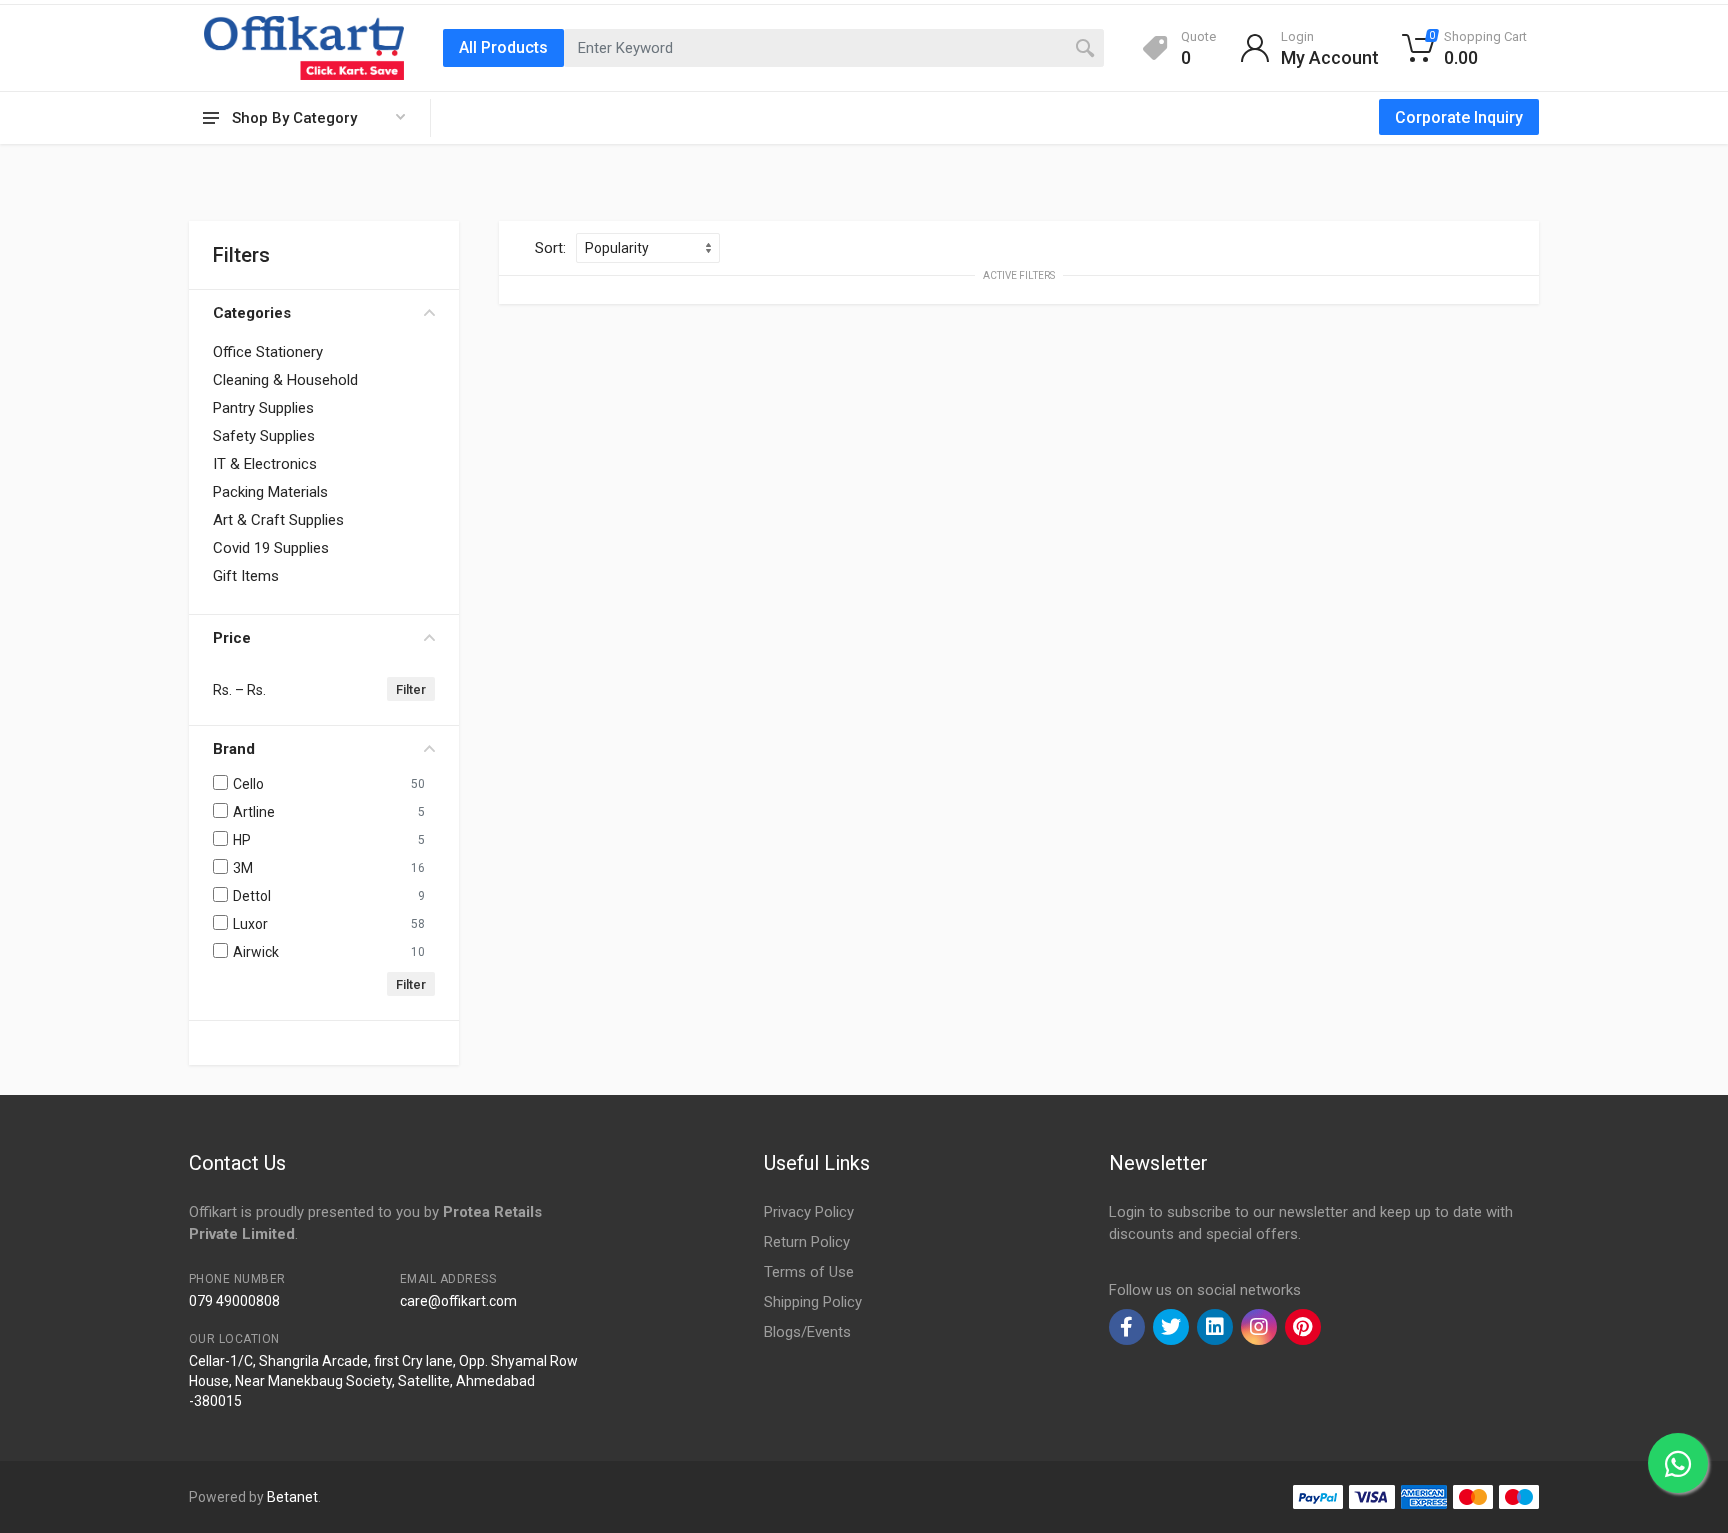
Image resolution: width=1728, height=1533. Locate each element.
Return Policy (807, 1242)
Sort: (550, 248)
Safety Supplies (264, 436)
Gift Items (246, 576)
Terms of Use (809, 1272)
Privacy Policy (809, 1212)
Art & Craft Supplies (278, 520)
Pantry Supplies (263, 408)
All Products (503, 47)
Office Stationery (268, 352)
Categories (252, 313)
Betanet (292, 1497)
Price (232, 638)
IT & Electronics (265, 464)
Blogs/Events (807, 1332)
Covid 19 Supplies (271, 548)
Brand (234, 749)
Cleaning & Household (285, 380)
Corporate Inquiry (1459, 117)
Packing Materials (270, 492)
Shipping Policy (813, 1302)
